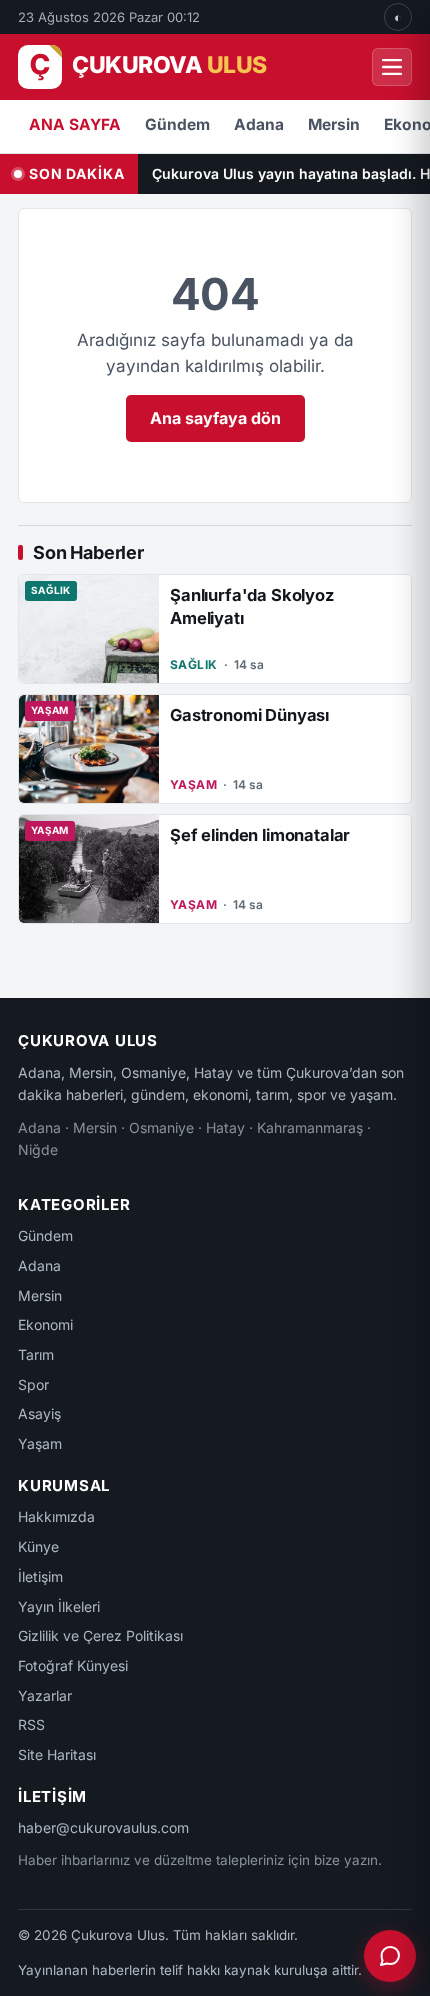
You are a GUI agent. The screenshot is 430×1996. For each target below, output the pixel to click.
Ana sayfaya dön (215, 418)
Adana (259, 124)
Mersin (334, 124)
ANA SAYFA (75, 124)
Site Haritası (57, 1754)
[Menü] (392, 67)
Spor (33, 1384)
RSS (31, 1724)
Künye (38, 1546)
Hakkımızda (56, 1516)
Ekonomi (45, 1324)
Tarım (36, 1354)
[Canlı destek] (390, 1956)
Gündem (177, 124)
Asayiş (39, 1413)
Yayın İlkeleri (59, 1606)
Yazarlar (45, 1695)
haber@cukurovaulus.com (103, 1827)
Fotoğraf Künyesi (73, 1665)
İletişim (40, 1576)
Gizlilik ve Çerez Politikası (100, 1635)
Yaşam (40, 1443)
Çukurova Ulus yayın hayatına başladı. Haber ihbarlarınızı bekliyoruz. (291, 173)
